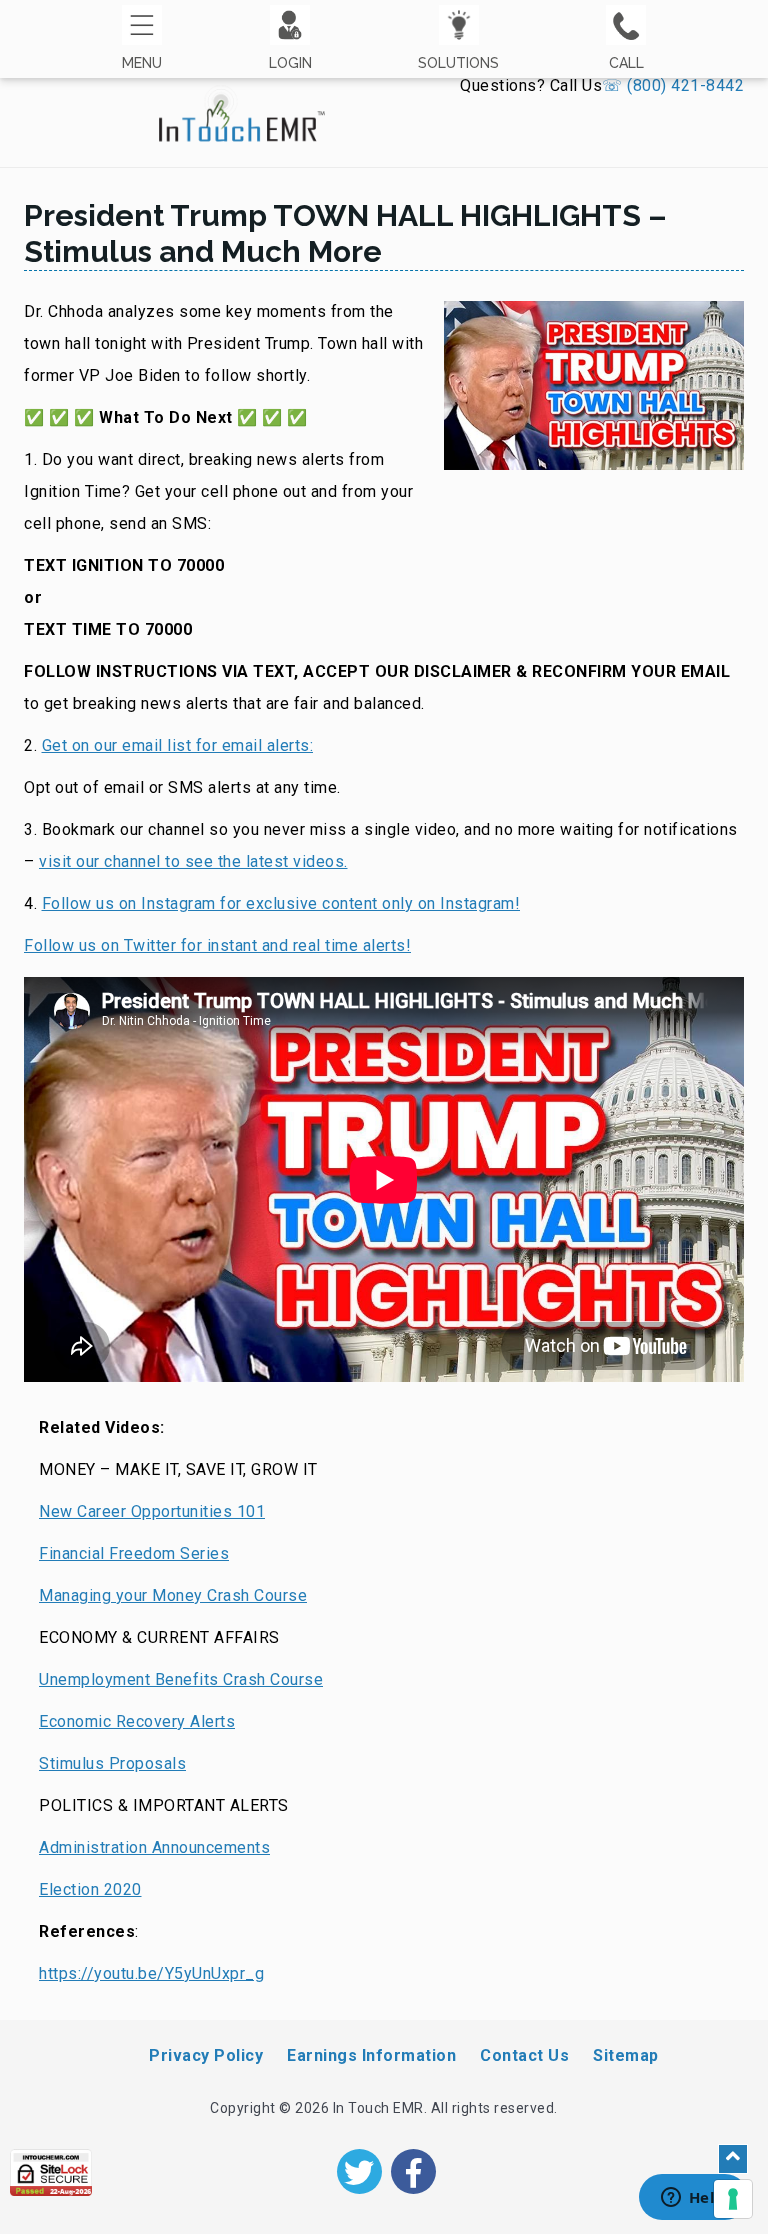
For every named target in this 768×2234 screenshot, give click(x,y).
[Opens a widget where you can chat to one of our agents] (693, 2199)
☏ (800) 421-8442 (673, 85)
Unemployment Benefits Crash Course (181, 1679)
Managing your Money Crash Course (173, 1595)
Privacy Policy (206, 2055)
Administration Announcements (154, 1847)
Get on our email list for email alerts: (178, 745)
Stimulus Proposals (112, 1763)
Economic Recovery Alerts (137, 1721)
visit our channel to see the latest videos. (193, 861)
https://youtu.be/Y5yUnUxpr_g (151, 1973)
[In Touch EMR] (242, 104)
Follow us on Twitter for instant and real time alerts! (217, 945)
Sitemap (626, 2055)
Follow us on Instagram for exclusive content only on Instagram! (281, 903)
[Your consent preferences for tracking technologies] (733, 2199)
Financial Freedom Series (134, 1553)
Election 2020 (90, 1889)
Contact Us (524, 2055)
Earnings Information (371, 2055)
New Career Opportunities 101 (152, 1511)
